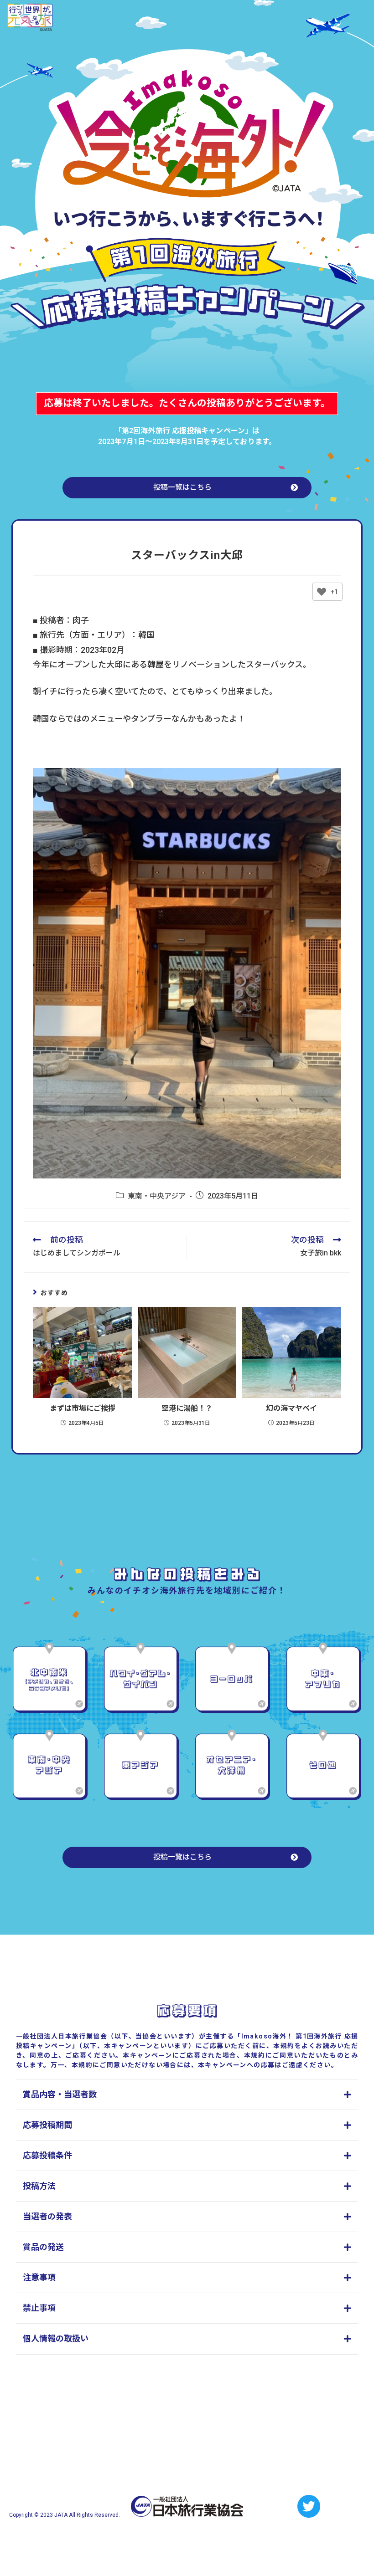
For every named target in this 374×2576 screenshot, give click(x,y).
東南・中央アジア (157, 1196)
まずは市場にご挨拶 (83, 1408)
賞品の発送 (43, 2247)
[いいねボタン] (322, 592)
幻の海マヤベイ (291, 1408)
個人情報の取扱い (56, 2338)
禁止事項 (39, 2308)
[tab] (187, 2095)
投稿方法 (39, 2186)
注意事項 (39, 2277)
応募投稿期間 (47, 2125)
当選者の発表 (47, 2216)
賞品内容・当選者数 (60, 2094)
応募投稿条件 (47, 2155)
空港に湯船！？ (187, 1408)
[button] (187, 488)
